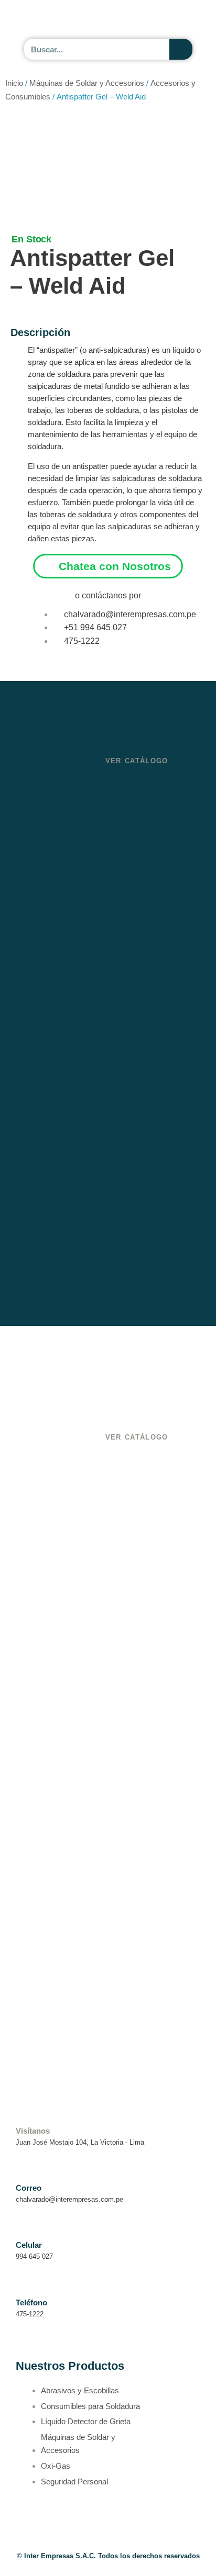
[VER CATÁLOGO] (111, 744)
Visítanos (33, 2131)
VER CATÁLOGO (137, 761)
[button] (190, 20)
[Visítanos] (22, 2116)
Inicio (14, 83)
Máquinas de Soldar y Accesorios (87, 83)
